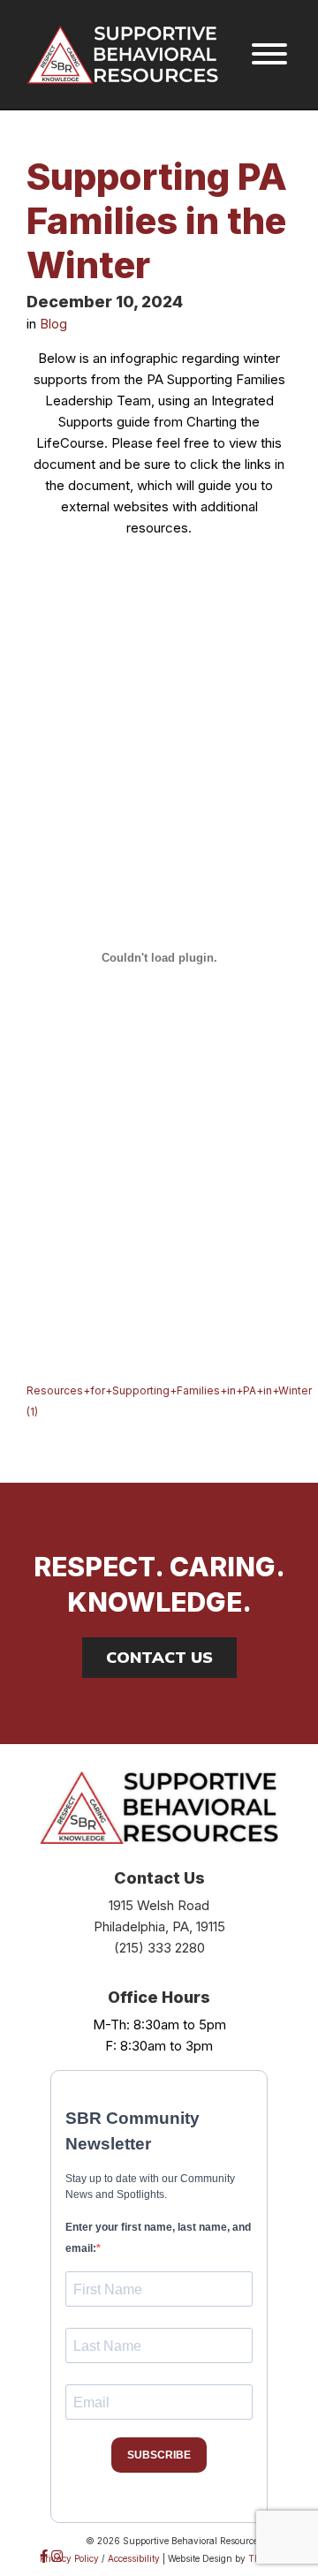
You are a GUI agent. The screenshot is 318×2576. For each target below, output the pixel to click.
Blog (53, 324)
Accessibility (134, 2558)
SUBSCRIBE (159, 2455)
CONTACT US (159, 1657)
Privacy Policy (69, 2558)
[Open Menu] (269, 55)
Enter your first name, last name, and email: (158, 2238)
